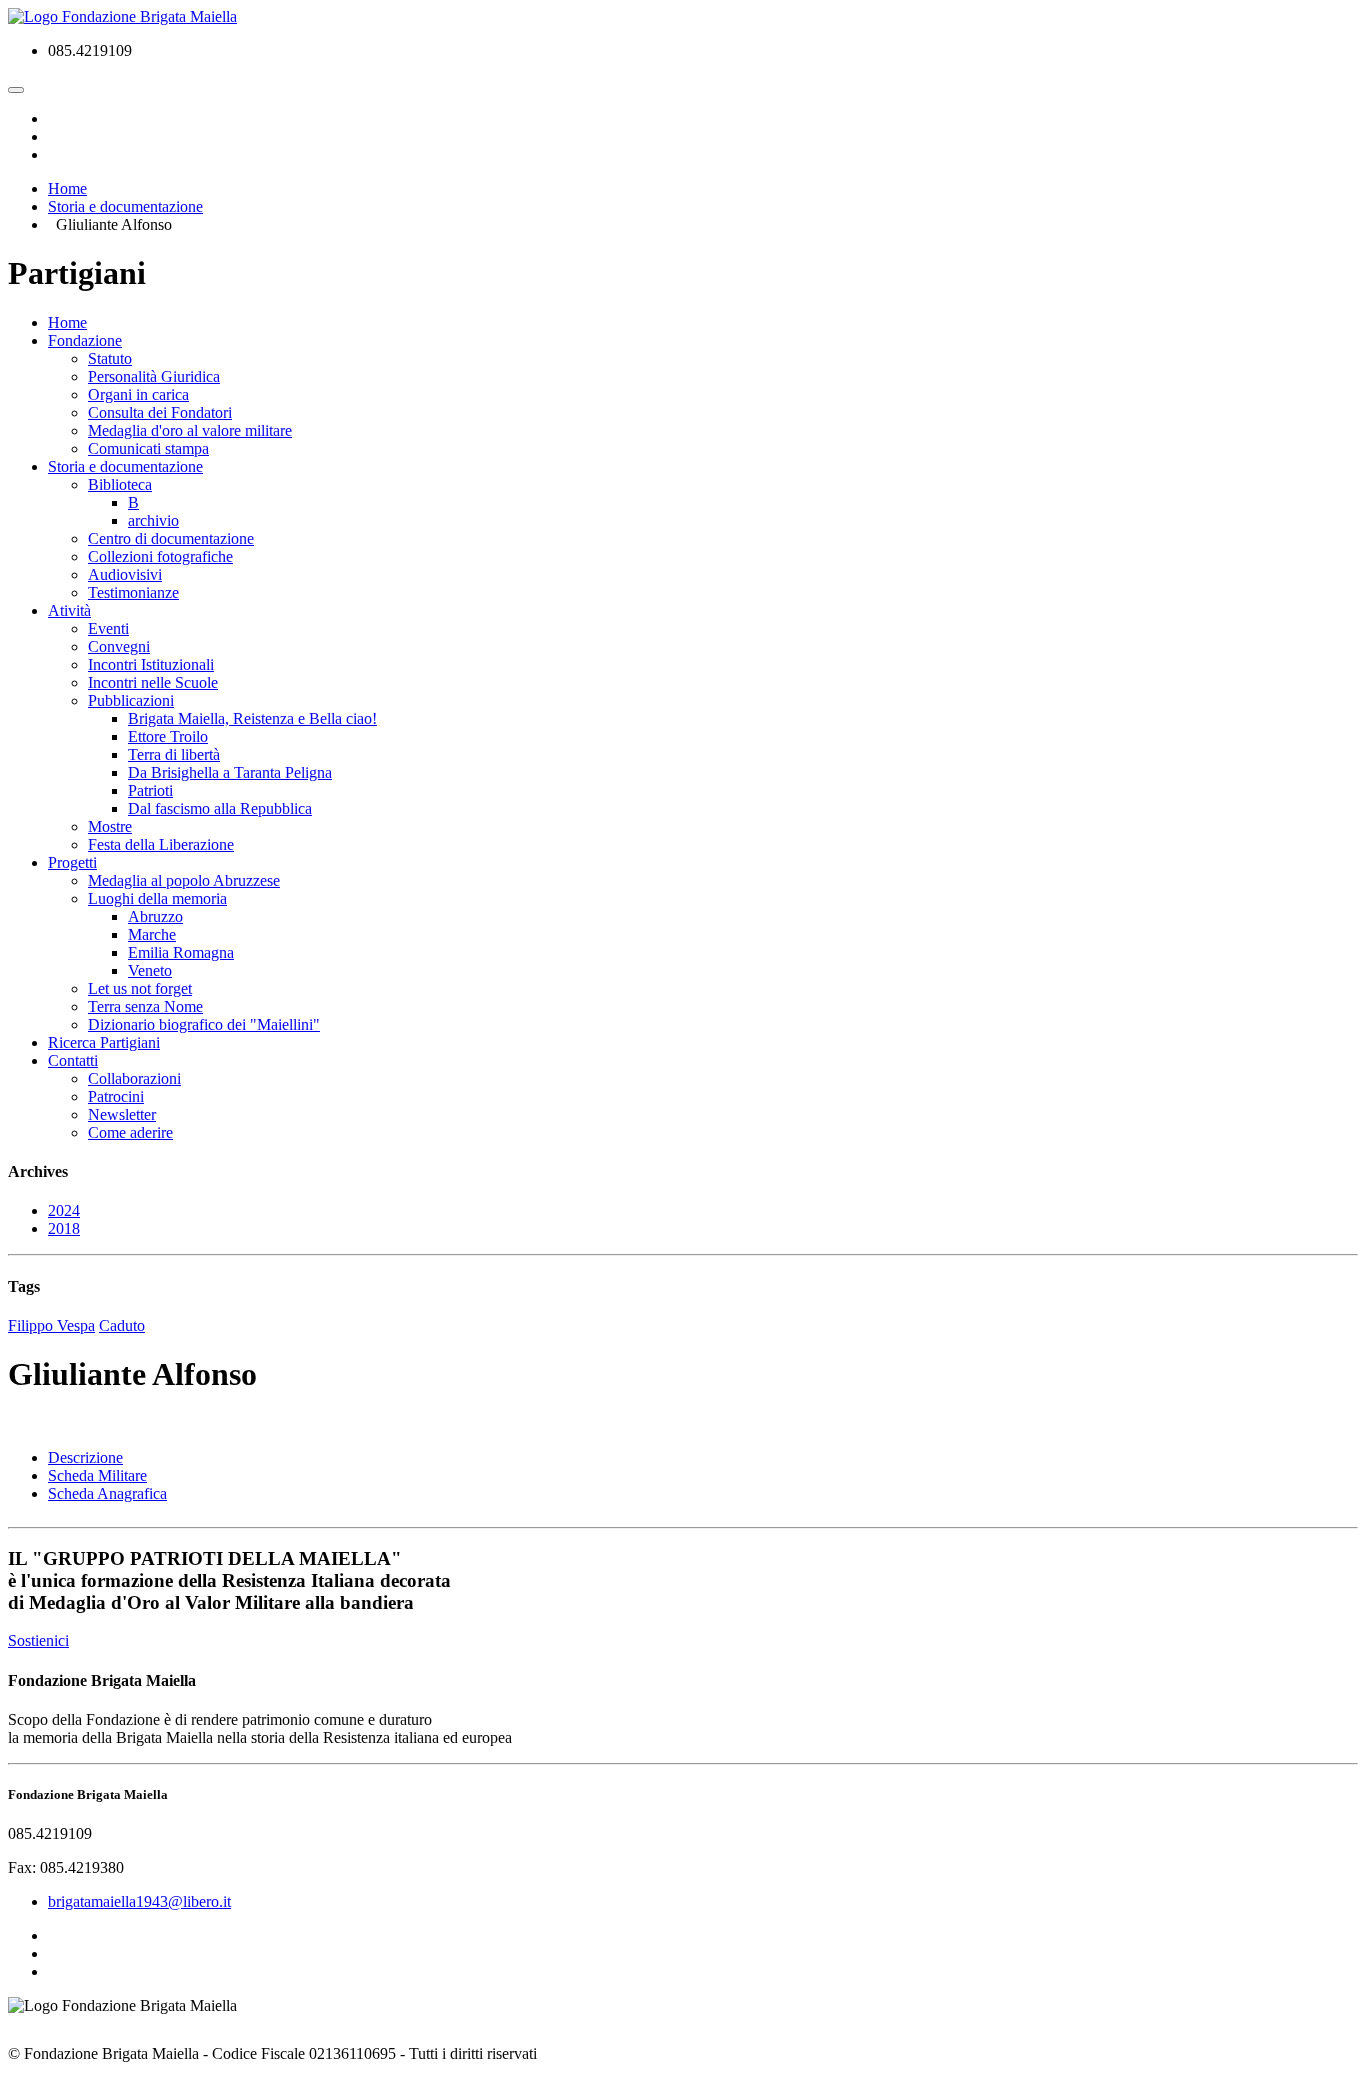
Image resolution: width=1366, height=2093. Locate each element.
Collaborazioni (134, 1078)
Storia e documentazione (125, 466)
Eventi (108, 628)
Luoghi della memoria (157, 898)
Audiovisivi (125, 574)
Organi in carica (138, 394)
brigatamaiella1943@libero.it (139, 1901)
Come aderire (130, 1132)
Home (67, 322)
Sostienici (38, 1640)
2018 (64, 1228)
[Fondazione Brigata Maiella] (122, 16)
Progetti (72, 862)
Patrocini (116, 1096)
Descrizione (85, 1457)
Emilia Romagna (181, 952)
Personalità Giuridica (154, 376)
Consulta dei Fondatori (160, 412)
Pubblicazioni (131, 700)
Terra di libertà (174, 754)
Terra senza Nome (145, 1006)
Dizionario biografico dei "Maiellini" (204, 1024)
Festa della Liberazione (161, 844)
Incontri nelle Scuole (153, 682)
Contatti (73, 1060)
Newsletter (122, 1114)
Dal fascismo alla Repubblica (220, 808)
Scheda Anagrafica (107, 1493)
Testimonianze (133, 592)
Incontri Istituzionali (151, 664)
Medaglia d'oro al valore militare (190, 430)
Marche (152, 934)
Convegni (119, 646)
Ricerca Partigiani (104, 1042)
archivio (153, 520)
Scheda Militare (97, 1475)
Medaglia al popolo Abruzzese (184, 880)
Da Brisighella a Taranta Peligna (230, 772)
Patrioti (150, 790)
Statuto (110, 358)
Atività (69, 610)
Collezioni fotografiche (160, 556)
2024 (64, 1210)
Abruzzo (155, 916)
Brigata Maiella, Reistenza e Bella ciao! (252, 718)
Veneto (150, 970)
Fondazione (85, 340)
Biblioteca (120, 484)
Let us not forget (140, 988)
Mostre (110, 826)
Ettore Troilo (168, 736)
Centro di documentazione (171, 538)
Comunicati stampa (148, 448)
